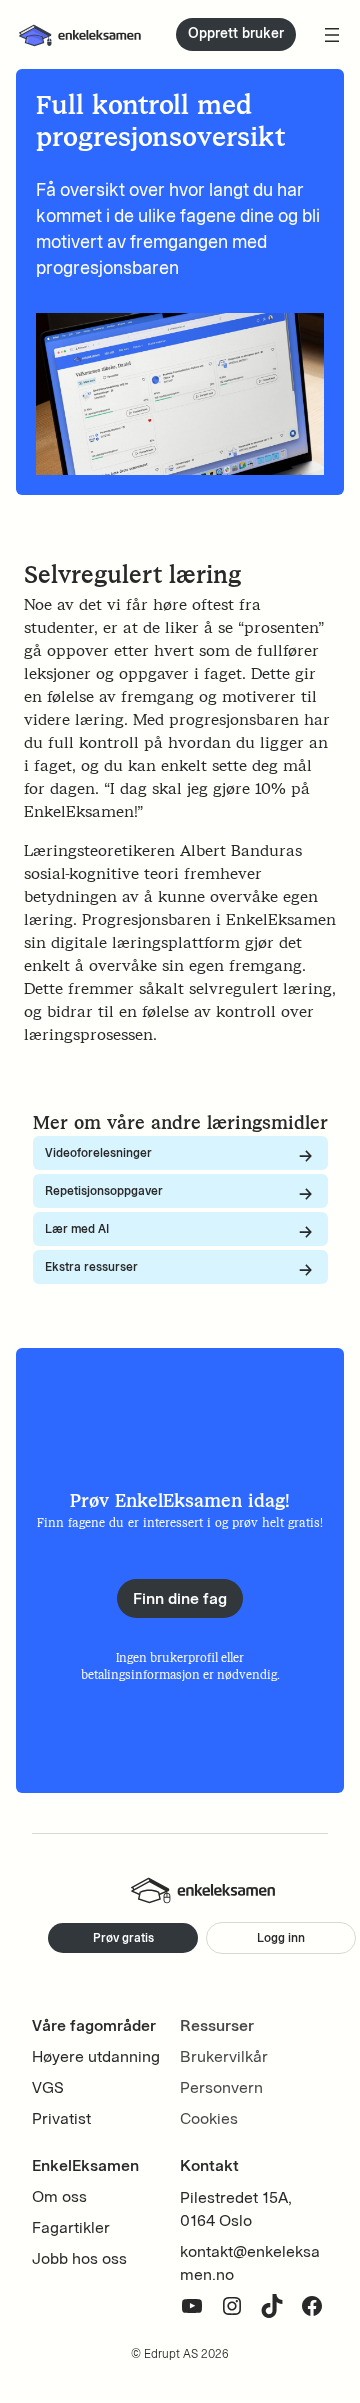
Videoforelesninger (98, 1152)
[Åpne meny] (332, 35)
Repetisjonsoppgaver (104, 1190)
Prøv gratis (123, 1937)
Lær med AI (77, 1228)
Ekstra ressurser (91, 1266)
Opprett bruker (236, 33)
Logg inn (281, 1937)
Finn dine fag (180, 1598)
